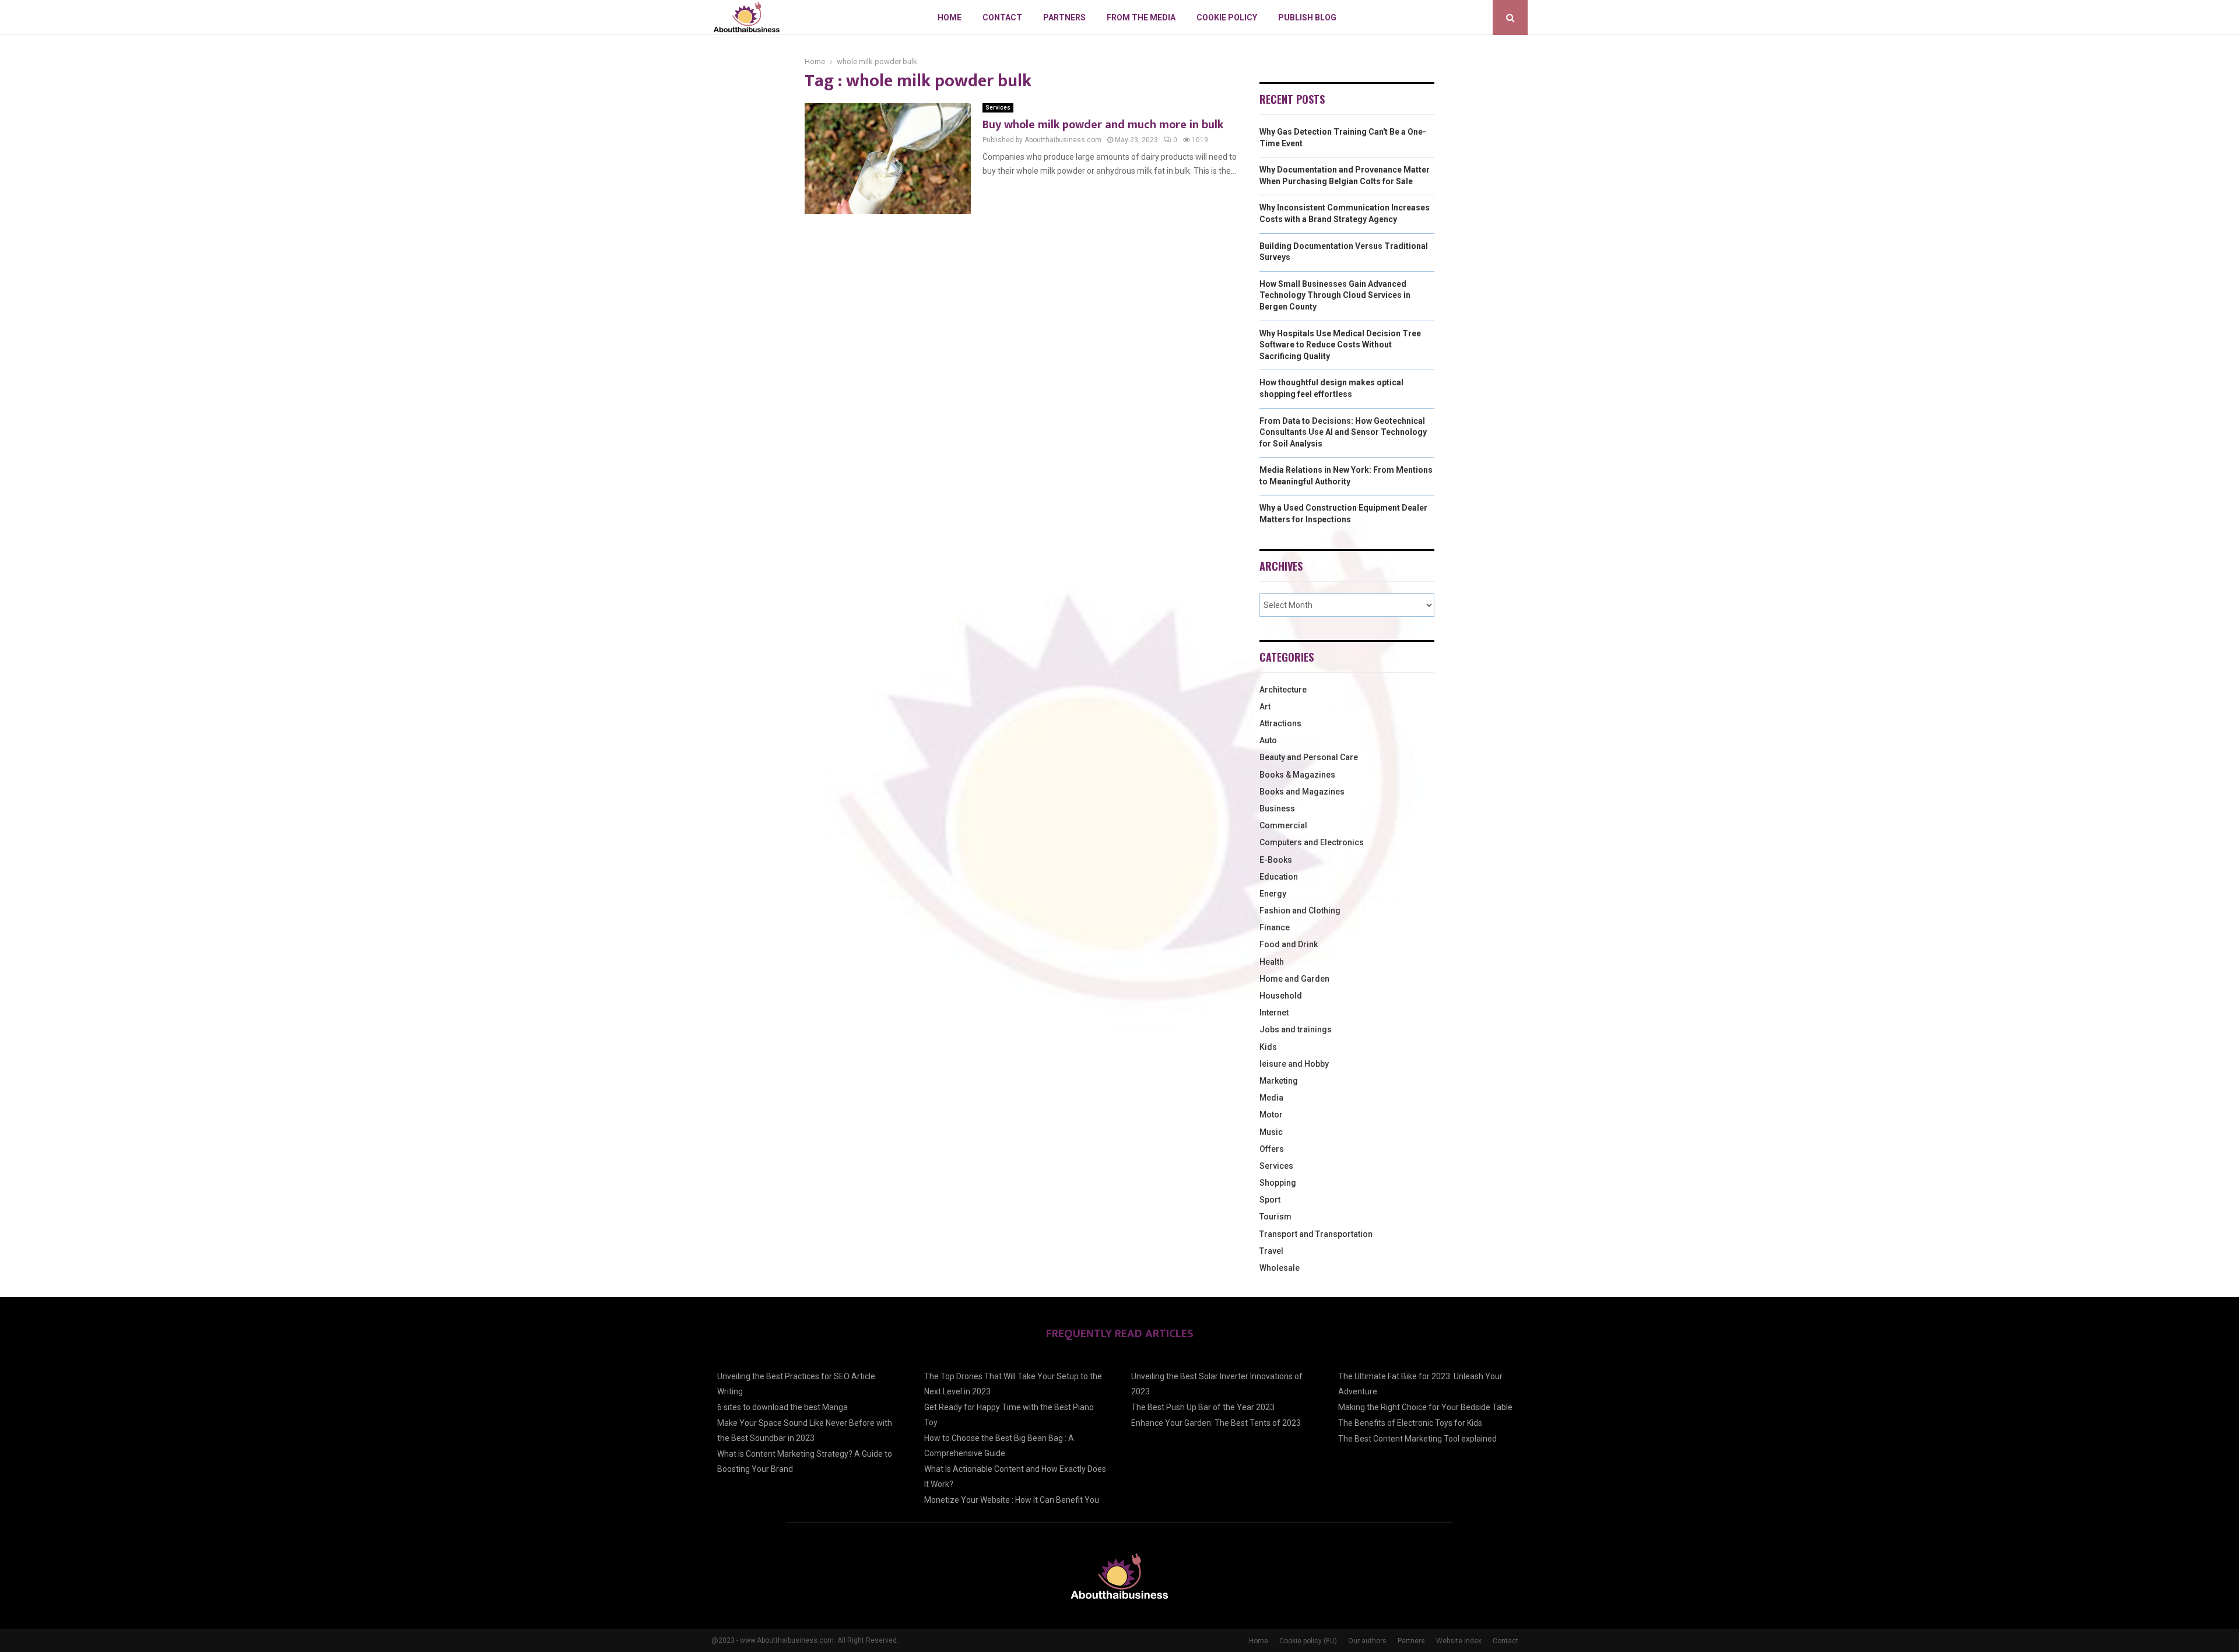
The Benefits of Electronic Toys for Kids (1410, 1423)
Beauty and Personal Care (1309, 757)
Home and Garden (1294, 979)
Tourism (1275, 1217)
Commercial (1283, 825)
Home (950, 17)
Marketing (1279, 1081)
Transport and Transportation (1316, 1234)
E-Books (1276, 860)
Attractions (1280, 723)
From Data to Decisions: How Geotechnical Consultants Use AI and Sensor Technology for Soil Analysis (1343, 432)
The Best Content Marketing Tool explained (1417, 1439)
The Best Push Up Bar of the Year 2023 (1203, 1407)
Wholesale (1280, 1268)
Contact (1002, 17)
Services (998, 108)
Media (1271, 1098)
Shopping (1278, 1183)
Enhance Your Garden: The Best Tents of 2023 (1216, 1423)
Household (1281, 996)
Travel (1271, 1251)
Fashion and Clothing (1300, 911)
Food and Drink (1289, 944)
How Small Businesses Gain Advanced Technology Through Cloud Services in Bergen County (1335, 295)
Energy (1273, 894)
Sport (1270, 1200)
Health (1272, 962)
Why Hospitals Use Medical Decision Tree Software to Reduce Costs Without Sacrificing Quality (1340, 345)
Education (1279, 877)
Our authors (1367, 1641)
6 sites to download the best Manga (782, 1407)
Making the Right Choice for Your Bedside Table (1425, 1407)
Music (1271, 1132)
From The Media (1141, 17)
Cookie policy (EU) (1308, 1641)
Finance (1275, 927)
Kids (1268, 1047)
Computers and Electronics (1312, 842)
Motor (1271, 1115)
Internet (1274, 1013)
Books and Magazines (1302, 792)
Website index (1459, 1641)
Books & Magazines (1297, 775)
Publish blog (1307, 17)
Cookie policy (1227, 17)
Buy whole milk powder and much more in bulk (1103, 125)
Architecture (1283, 690)
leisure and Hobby (1294, 1064)
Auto (1268, 740)
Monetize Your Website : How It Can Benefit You (1012, 1500)
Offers (1272, 1149)
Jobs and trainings (1296, 1029)
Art (1265, 707)
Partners (1064, 17)
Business (1277, 809)
